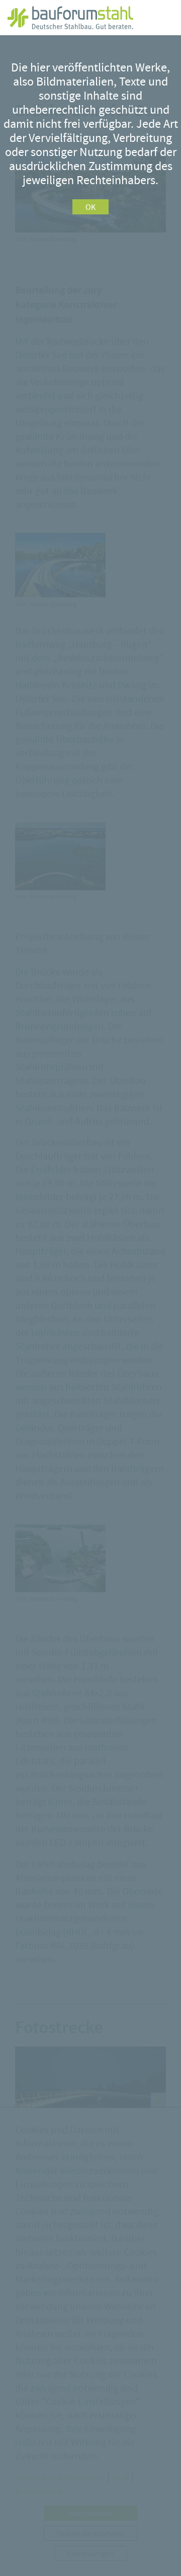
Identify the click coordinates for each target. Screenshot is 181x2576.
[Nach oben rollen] (158, 2553)
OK (90, 207)
